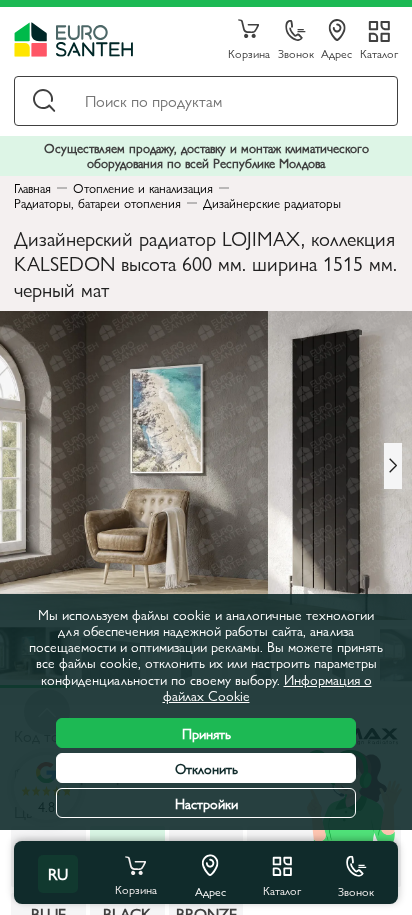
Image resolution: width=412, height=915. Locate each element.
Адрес (336, 52)
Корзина (249, 52)
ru (58, 873)
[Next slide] (393, 466)
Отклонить (206, 768)
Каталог (379, 52)
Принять (206, 733)
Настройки (206, 803)
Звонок (296, 52)
